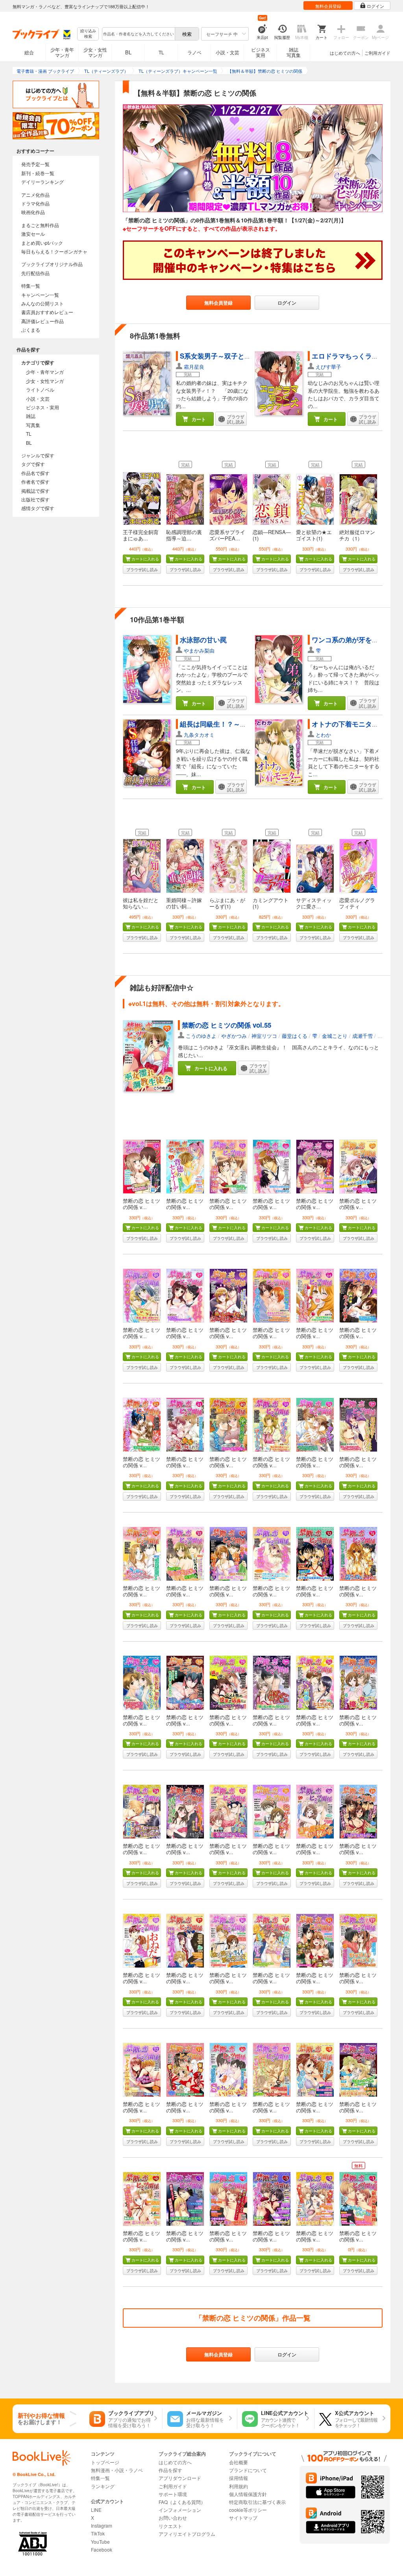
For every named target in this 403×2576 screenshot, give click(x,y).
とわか (323, 735)
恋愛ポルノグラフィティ (357, 903)
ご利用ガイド (377, 53)
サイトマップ (243, 2518)
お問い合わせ (173, 2518)
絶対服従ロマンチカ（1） (357, 535)
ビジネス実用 (261, 52)
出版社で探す (35, 499)
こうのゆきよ (201, 1036)
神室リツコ (264, 1036)
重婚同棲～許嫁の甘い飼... (184, 903)
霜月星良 (194, 367)
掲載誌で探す (35, 491)
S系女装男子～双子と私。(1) (223, 356)
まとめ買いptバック (42, 243)
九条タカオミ (199, 735)
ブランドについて (248, 2470)
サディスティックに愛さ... (314, 903)
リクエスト (170, 2526)
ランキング (103, 2486)
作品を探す (170, 2470)
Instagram (102, 2525)
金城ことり (335, 1036)
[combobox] (138, 34)
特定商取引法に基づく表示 (257, 2502)
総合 (29, 52)
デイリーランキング (43, 182)
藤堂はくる (295, 1036)
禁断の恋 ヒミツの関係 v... (141, 1204)
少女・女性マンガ (95, 52)
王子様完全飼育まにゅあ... (141, 535)
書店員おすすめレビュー (47, 312)
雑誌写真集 (294, 52)
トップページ (105, 2462)
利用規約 (238, 2486)
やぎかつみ (234, 1036)
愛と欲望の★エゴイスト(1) (314, 535)
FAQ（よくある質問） (182, 2502)
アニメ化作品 (35, 195)
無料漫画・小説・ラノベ (117, 2470)
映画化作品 (33, 212)
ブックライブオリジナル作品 (52, 264)
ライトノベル (40, 389)
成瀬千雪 (362, 1036)
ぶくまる (31, 330)
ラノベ (194, 52)
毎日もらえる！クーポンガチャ (54, 251)
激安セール (33, 234)
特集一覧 (31, 286)
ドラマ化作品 (35, 203)
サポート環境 (173, 2494)
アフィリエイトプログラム (187, 2534)
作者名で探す (35, 482)
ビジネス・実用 (43, 407)
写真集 (33, 425)
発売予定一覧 (35, 164)
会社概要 (238, 2462)
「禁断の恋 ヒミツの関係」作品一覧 (253, 2318)
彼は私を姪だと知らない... (141, 903)
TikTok (98, 2533)
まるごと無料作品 (40, 225)
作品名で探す (35, 473)
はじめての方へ (345, 53)
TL (161, 52)
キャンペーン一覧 (40, 295)
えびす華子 (328, 367)
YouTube (100, 2542)
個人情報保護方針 (248, 2494)
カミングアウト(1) (271, 903)
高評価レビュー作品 (43, 321)
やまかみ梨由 (199, 650)
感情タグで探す (38, 508)
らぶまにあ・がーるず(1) (227, 903)
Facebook (102, 2549)
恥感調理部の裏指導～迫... (184, 535)
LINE (96, 2510)
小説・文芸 (227, 52)
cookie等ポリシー (248, 2510)
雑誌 (31, 416)
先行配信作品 (35, 273)
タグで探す (33, 464)
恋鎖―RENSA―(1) (272, 535)
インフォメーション (180, 2510)
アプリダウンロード (180, 2478)
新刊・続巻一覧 (38, 173)
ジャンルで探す (38, 455)
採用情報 (238, 2478)
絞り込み (88, 34)
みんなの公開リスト (43, 303)
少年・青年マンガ (62, 52)
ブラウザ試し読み (142, 570)
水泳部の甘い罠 (203, 640)
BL (128, 52)
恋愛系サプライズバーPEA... (227, 535)
